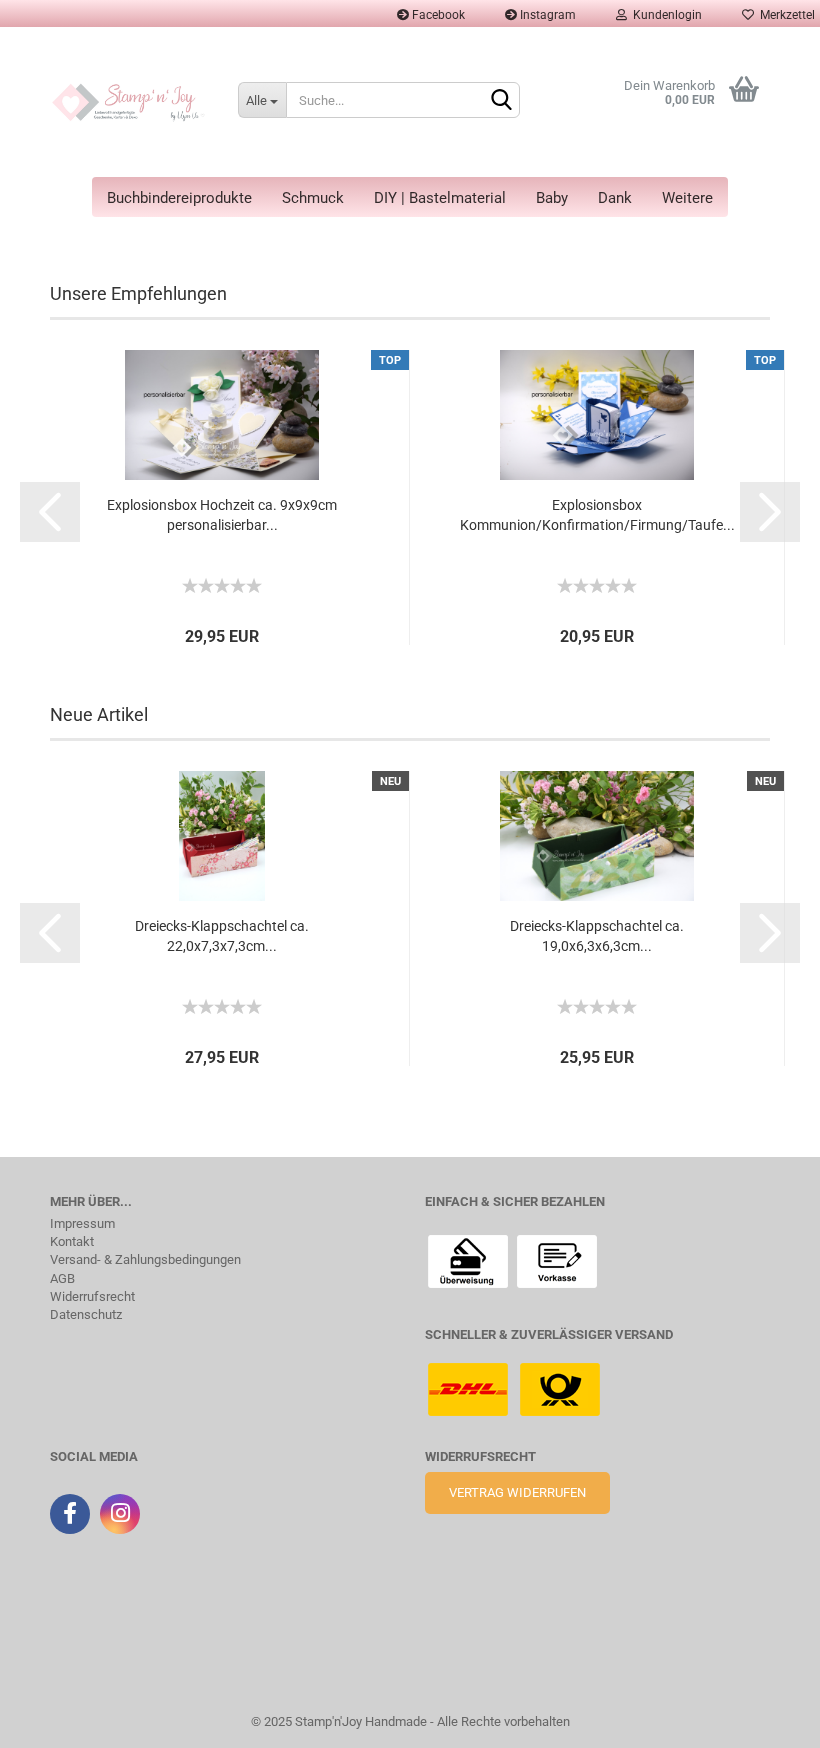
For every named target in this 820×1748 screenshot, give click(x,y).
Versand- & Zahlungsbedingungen (145, 1260)
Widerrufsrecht (92, 1297)
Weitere (687, 198)
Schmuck (313, 198)
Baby (552, 198)
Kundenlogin (664, 15)
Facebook (437, 15)
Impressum (82, 1224)
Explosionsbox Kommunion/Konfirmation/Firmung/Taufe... (597, 515)
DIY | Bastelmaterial (440, 198)
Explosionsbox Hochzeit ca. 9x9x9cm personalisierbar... (222, 515)
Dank (615, 198)
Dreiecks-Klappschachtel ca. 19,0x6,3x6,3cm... (597, 936)
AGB (62, 1279)
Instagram (546, 15)
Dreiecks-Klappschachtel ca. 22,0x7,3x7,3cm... (222, 936)
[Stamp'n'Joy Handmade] (129, 102)
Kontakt (72, 1242)
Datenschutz (86, 1315)
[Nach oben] (55, 1718)
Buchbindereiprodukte (179, 198)
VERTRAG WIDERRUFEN (517, 1492)
